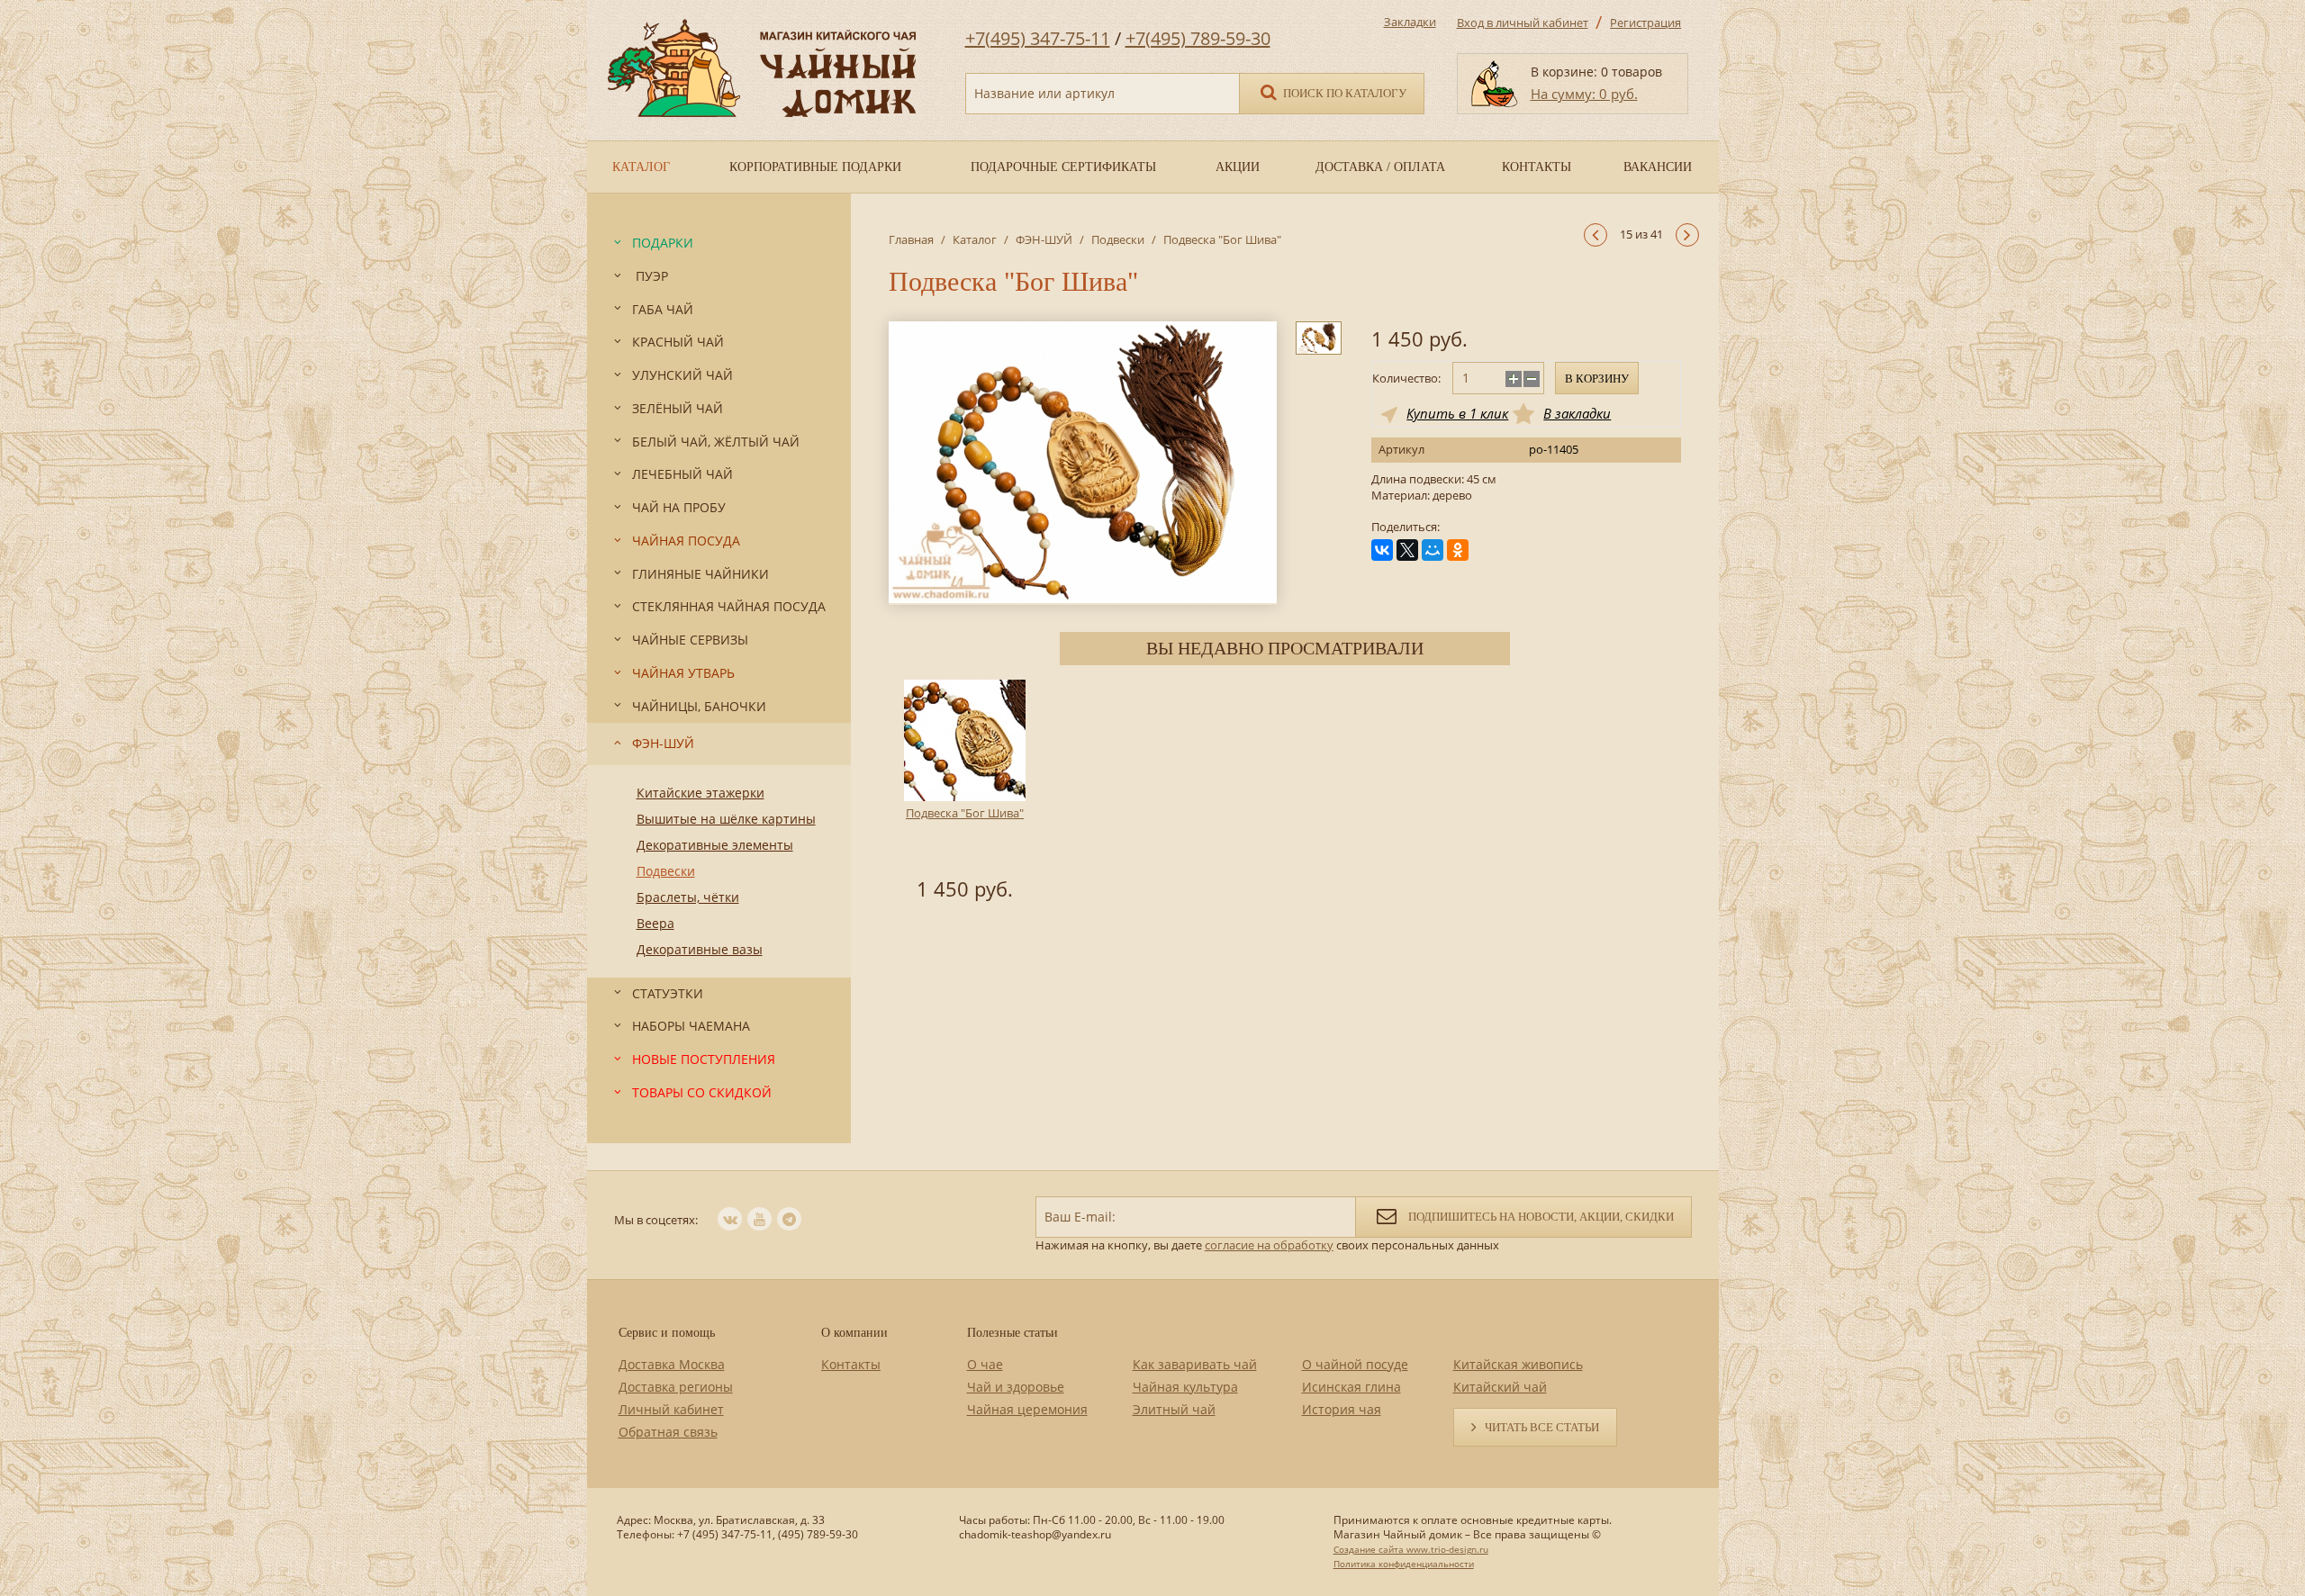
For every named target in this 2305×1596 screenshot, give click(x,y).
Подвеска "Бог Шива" (965, 813)
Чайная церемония (1027, 1409)
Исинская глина (1351, 1387)
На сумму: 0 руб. (1584, 94)
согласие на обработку (1269, 1245)
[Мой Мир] (1433, 550)
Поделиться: (1406, 527)
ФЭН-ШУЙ (1044, 239)
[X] (1407, 550)
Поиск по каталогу (1343, 93)
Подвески (1118, 239)
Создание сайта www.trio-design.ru (1411, 1549)
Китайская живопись (1518, 1364)
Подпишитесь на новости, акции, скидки (1540, 1217)
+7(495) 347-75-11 (1038, 38)
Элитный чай (1174, 1409)
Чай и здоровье (1016, 1387)
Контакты (851, 1364)
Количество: (1406, 378)
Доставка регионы (676, 1387)
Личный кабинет (671, 1409)
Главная (911, 239)
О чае (985, 1364)
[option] (965, 793)
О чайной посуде (1355, 1364)
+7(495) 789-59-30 (1198, 38)
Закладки (1410, 22)
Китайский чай (1500, 1387)
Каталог (975, 239)
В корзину (1597, 379)
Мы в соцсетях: (656, 1220)
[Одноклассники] (1458, 550)
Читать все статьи (1542, 1427)
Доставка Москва (672, 1364)
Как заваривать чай (1195, 1364)
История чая (1342, 1409)
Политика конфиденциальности (1404, 1564)
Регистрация (1645, 23)
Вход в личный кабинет (1523, 23)
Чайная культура (1185, 1387)
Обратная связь (668, 1432)
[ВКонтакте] (1382, 550)
